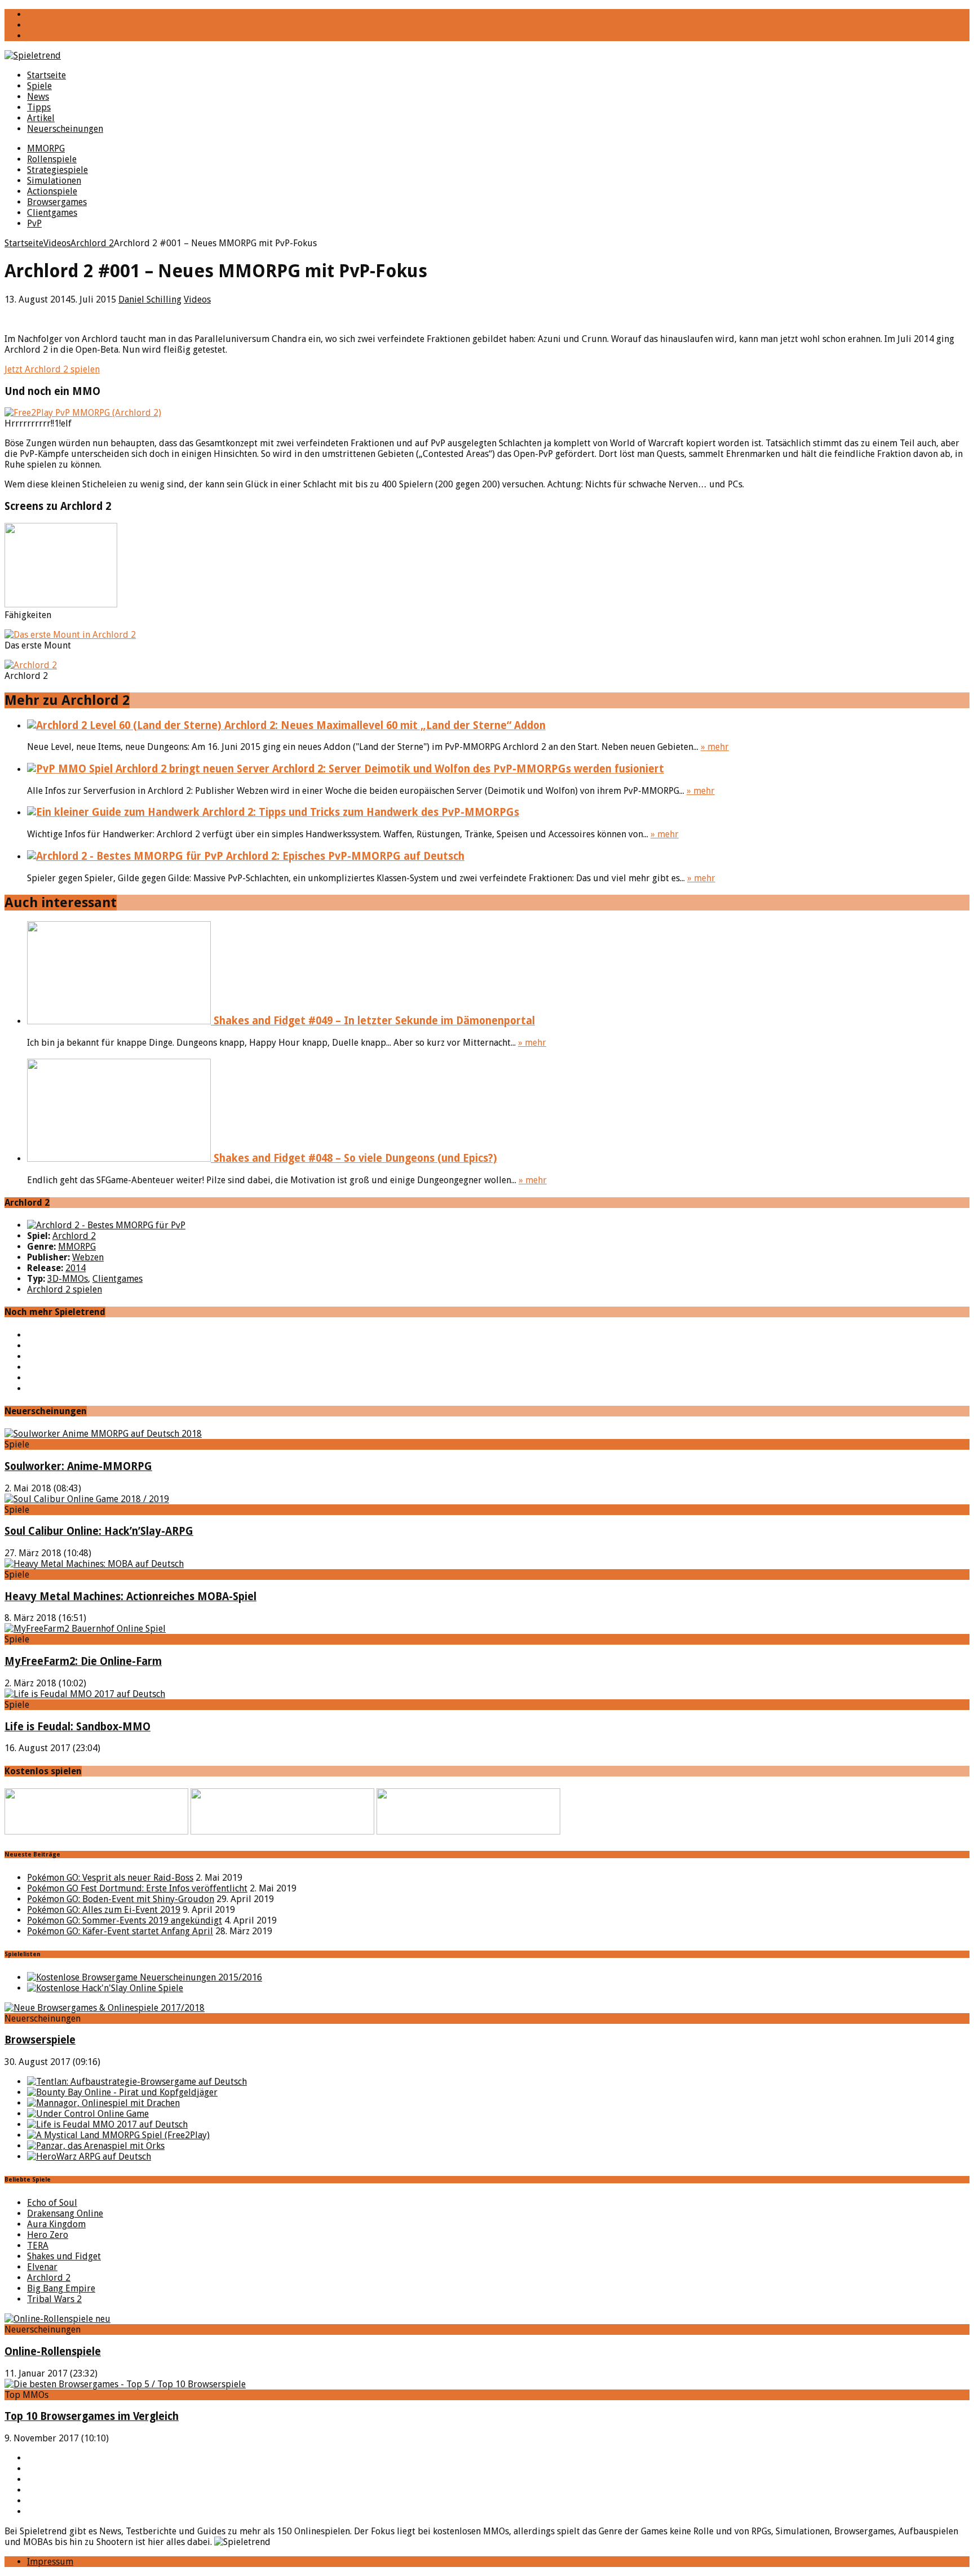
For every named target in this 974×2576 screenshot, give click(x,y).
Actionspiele (52, 191)
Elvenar (42, 2267)
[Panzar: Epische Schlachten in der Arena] (96, 2146)
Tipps (39, 107)
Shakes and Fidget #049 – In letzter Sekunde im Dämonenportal (373, 1021)
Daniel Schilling (150, 299)
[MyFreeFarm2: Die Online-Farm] (85, 1629)
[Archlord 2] (106, 1225)
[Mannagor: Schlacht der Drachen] (103, 2103)
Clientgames (52, 213)
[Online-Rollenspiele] (57, 2319)
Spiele (39, 86)
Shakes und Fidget (64, 2256)
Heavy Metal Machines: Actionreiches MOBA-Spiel (130, 1596)
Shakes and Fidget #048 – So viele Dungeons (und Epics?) (354, 1158)
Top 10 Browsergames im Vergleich (92, 2416)
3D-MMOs (68, 1279)
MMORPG (46, 148)
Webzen (88, 1257)
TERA (38, 2246)
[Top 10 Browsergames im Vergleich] (125, 2384)
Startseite (47, 75)
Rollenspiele (52, 159)
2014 (76, 1268)
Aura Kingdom (56, 2224)
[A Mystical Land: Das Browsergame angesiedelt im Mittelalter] (118, 2135)
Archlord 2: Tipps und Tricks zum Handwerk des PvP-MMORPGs (359, 812)
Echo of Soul (52, 2203)
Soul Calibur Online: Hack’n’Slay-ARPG (99, 1531)
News (38, 97)
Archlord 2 (74, 1236)
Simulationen (54, 181)
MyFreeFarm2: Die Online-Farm (83, 1661)
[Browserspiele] (105, 2008)
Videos (197, 299)
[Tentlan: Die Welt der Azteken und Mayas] (137, 2082)
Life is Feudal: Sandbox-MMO (78, 1727)
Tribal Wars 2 (54, 2299)
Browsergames (57, 202)
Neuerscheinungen (65, 129)
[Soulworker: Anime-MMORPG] (103, 1434)
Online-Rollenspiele (53, 2351)
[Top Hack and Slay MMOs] (105, 1988)
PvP (34, 223)
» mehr (715, 747)
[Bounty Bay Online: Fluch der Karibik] (122, 2092)
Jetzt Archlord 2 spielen (52, 369)
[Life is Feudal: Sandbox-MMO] (85, 1694)
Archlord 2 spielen (65, 1289)
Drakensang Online (65, 2213)
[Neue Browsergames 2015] (145, 1977)
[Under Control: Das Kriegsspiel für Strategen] (88, 2114)
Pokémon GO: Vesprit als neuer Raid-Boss (110, 1878)
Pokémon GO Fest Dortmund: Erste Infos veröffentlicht (137, 1888)
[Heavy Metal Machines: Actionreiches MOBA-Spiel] (94, 1564)
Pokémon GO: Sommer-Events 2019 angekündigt (125, 1920)
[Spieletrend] (487, 55)
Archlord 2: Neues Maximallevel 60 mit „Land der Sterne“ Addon (384, 725)
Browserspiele (40, 2040)
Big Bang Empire (61, 2288)
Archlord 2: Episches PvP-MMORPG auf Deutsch (344, 856)
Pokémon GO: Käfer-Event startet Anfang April (120, 1931)
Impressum (50, 2562)
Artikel (41, 118)
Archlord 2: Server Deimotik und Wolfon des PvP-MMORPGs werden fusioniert (467, 769)
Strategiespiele (57, 170)
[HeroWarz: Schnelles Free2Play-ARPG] (89, 2157)
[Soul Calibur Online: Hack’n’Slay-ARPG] (87, 1499)
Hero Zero (48, 2235)
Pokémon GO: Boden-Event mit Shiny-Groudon (121, 1899)
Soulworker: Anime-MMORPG (78, 1466)
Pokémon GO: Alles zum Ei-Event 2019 (104, 1910)
